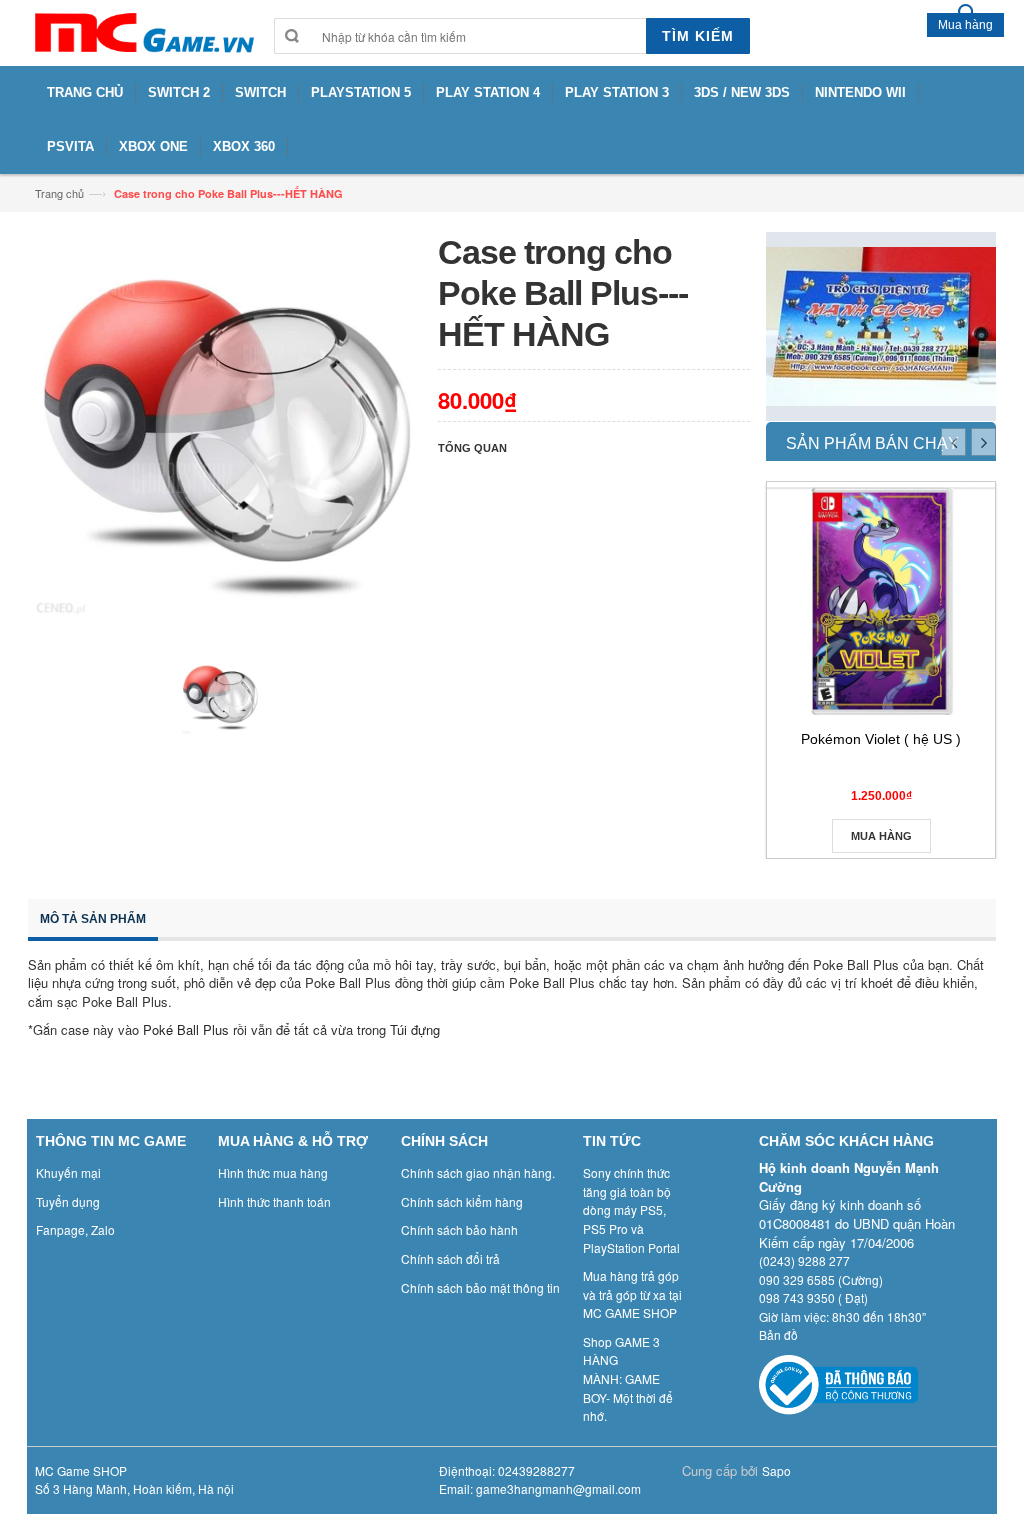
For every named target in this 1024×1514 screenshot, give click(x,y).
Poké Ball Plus (186, 1029)
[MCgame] (143, 33)
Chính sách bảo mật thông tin (480, 1287)
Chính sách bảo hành (459, 1229)
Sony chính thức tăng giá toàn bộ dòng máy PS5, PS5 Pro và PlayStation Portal (631, 1209)
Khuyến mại (68, 1172)
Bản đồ (778, 1334)
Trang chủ (59, 193)
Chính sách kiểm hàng (462, 1201)
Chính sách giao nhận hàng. (478, 1172)
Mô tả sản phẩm (93, 919)
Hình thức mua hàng (273, 1172)
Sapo (776, 1470)
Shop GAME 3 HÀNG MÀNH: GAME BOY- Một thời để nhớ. (628, 1378)
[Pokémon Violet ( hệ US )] (881, 601)
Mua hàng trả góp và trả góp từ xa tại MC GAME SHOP (632, 1294)
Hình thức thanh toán (274, 1201)
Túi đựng (417, 1029)
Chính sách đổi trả (450, 1258)
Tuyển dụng (68, 1201)
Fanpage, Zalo (75, 1229)
